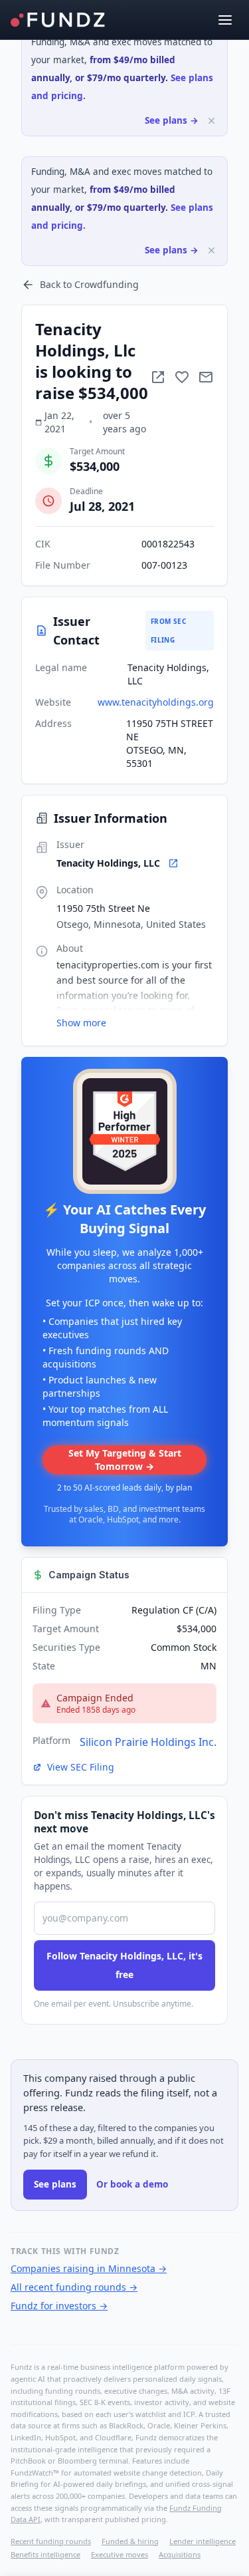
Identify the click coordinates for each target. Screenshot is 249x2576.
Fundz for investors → (59, 2306)
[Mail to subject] (206, 377)
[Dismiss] (211, 121)
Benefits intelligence (45, 2554)
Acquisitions (180, 2554)
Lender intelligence (203, 2541)
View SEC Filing (81, 1767)
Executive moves (120, 2554)
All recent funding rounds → (74, 2287)
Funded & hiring (130, 2541)
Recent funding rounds (51, 2541)
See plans (55, 2184)
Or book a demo (132, 2184)
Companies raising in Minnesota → (89, 2268)
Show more (81, 1023)
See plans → (172, 120)
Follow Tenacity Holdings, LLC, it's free (124, 1965)
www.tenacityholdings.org (156, 702)
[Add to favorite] (182, 377)
